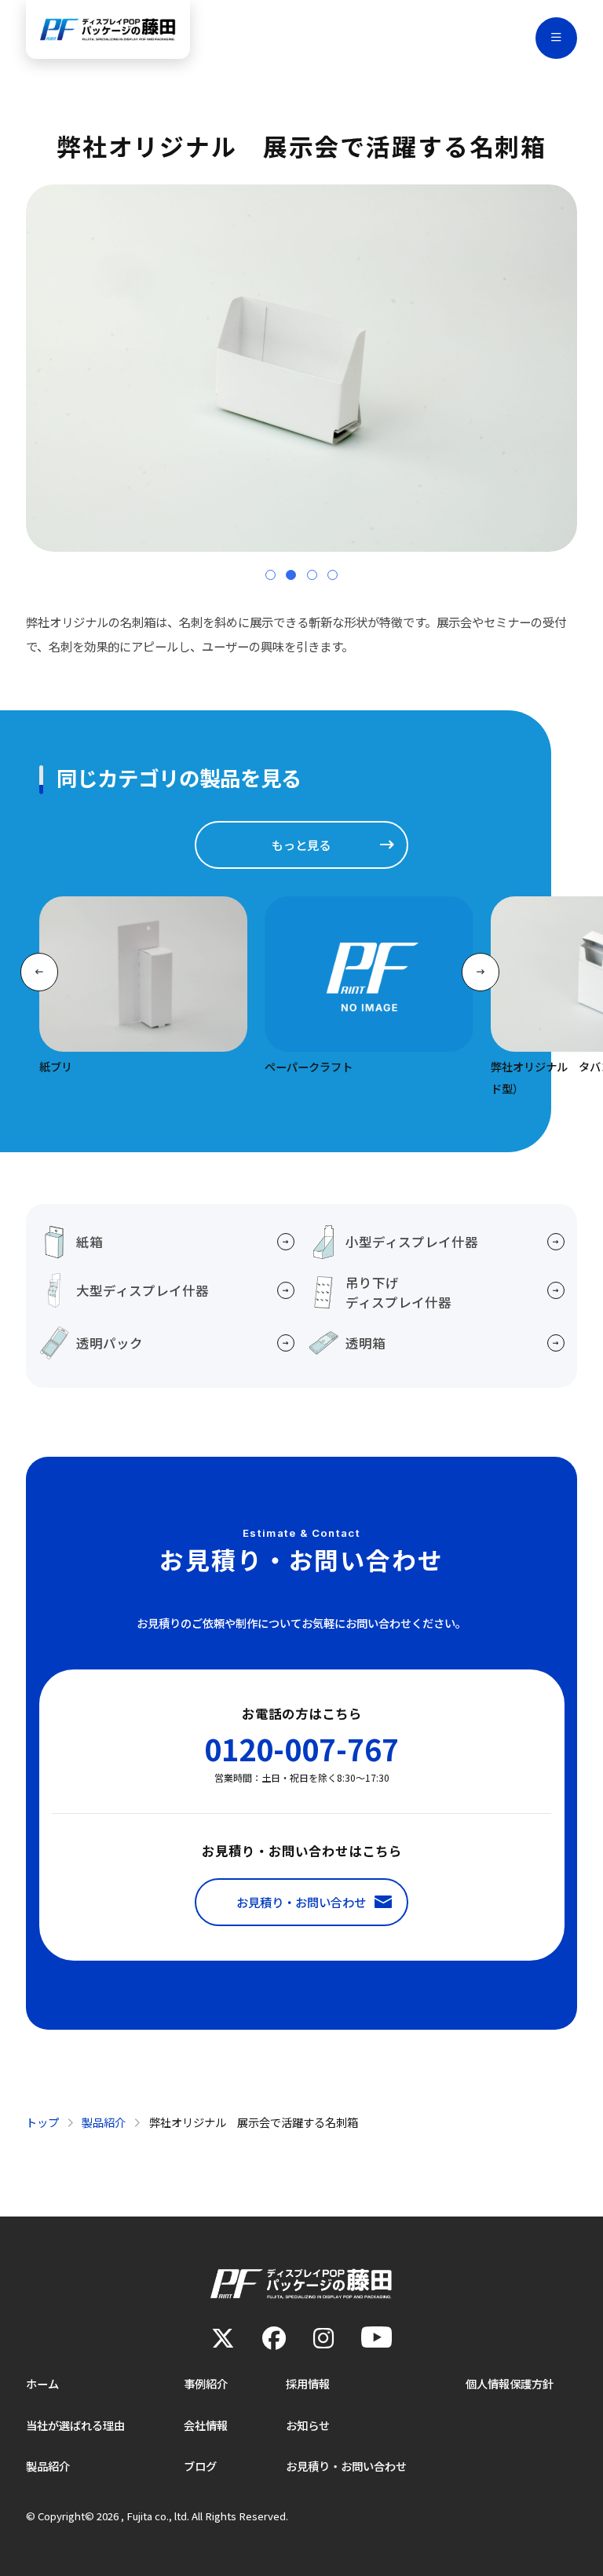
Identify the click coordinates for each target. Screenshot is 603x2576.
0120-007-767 (301, 1749)
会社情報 (206, 2425)
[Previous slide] (39, 972)
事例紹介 (206, 2383)
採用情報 (308, 2383)
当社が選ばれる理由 (75, 2425)
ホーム (42, 2383)
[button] (270, 575)
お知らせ (308, 2425)
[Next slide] (481, 972)
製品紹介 (48, 2466)
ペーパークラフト (309, 1066)
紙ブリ (56, 1066)
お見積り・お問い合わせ (346, 2466)
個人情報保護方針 (510, 2383)
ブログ (200, 2466)
